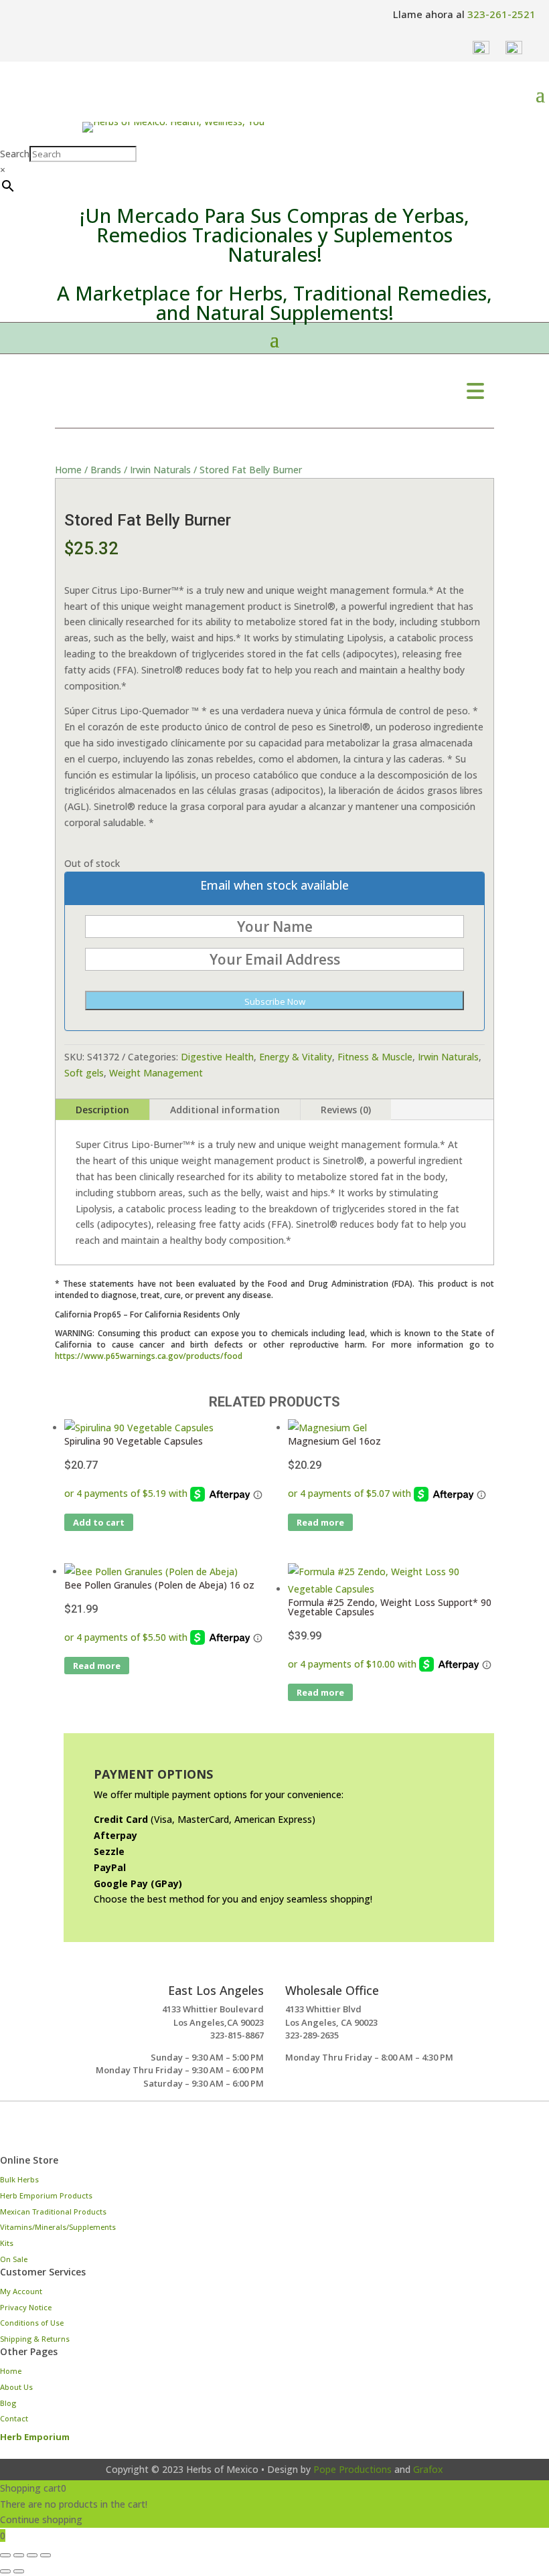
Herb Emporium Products (46, 2195)
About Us (16, 2387)
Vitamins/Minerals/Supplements (58, 2227)
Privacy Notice (26, 2307)
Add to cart (99, 1522)
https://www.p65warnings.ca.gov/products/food (149, 1356)
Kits (7, 2243)
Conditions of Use (32, 2323)
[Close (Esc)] (46, 2555)
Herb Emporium (35, 2437)
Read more (320, 1522)
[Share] (32, 2555)
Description (102, 1110)
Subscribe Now (275, 1001)
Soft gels (84, 1073)
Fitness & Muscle (375, 1057)
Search (15, 154)
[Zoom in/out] (5, 2555)
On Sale (14, 2259)
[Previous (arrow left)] (5, 2571)
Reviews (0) (346, 1110)
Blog (8, 2403)
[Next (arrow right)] (19, 2571)
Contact (14, 2418)
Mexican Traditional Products (53, 2211)
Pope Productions (352, 2469)
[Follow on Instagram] (16, 2134)
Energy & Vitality (296, 1057)
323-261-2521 (501, 14)
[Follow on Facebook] (54, 2134)
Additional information (225, 1110)
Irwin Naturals (160, 470)
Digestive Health (217, 1057)
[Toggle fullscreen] (19, 2555)
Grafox (428, 2469)
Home (68, 470)
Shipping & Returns (35, 2339)
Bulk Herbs (19, 2179)
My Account (21, 2291)
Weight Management (156, 1073)
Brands (106, 470)
